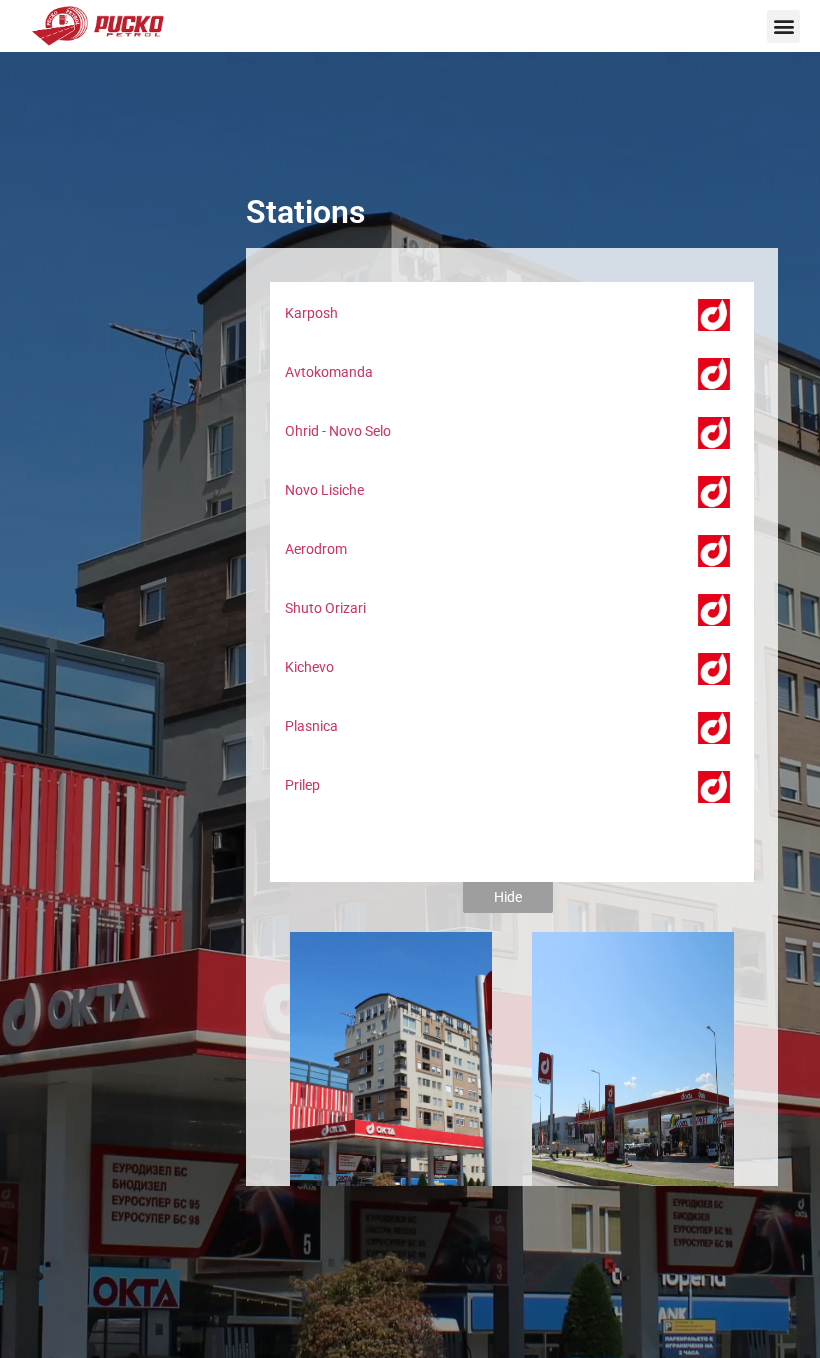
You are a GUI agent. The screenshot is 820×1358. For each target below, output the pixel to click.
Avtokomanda (329, 372)
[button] (783, 26)
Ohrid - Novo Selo (338, 431)
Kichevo (309, 667)
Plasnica (311, 726)
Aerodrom (316, 549)
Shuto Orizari (325, 608)
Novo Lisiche (324, 490)
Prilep (302, 785)
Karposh (311, 313)
